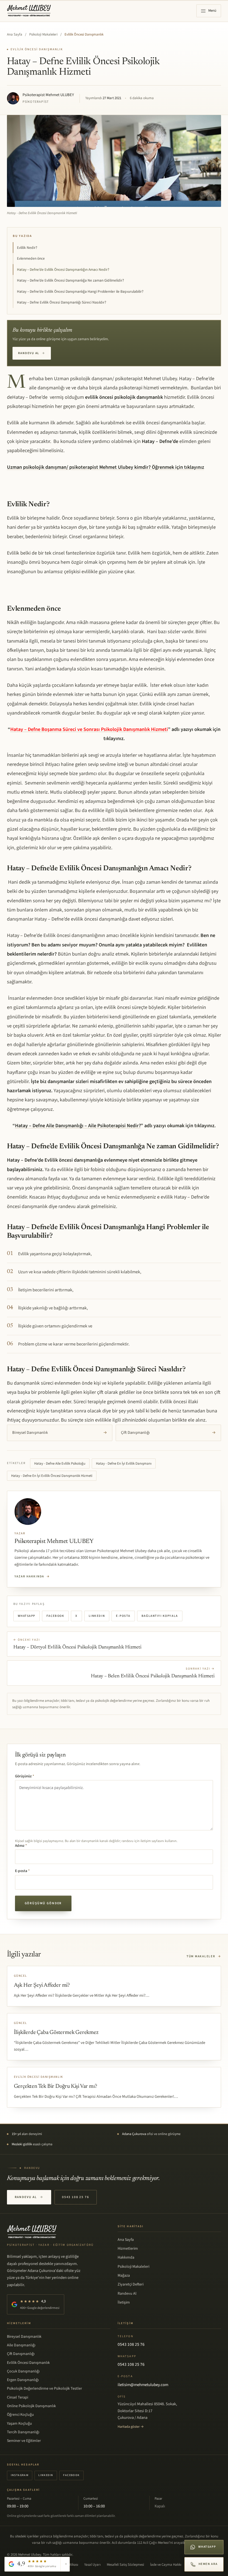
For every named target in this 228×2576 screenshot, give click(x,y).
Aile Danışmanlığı (21, 2345)
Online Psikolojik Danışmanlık (31, 2406)
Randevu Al (32, 353)
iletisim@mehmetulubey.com (143, 2385)
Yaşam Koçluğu (19, 2424)
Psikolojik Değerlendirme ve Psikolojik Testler (44, 2389)
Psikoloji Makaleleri (43, 34)
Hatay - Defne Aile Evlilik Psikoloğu (60, 1464)
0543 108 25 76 (76, 2197)
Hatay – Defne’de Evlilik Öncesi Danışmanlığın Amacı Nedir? (63, 270)
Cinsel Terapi (18, 2397)
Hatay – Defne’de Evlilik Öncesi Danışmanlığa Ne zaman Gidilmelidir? (70, 280)
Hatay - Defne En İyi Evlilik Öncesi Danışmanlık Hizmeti (52, 1476)
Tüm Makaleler (204, 1956)
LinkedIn (97, 1616)
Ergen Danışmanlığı (23, 2380)
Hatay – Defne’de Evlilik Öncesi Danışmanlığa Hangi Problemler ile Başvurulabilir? (80, 291)
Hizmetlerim (128, 2249)
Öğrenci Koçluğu (20, 2415)
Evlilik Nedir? (27, 248)
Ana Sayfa (15, 34)
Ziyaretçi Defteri (131, 2284)
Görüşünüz (25, 1776)
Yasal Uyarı (92, 2565)
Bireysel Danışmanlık (60, 1433)
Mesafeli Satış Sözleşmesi (125, 2565)
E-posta (123, 1616)
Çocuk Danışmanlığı (23, 2371)
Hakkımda (126, 2257)
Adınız (21, 1846)
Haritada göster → (131, 2427)
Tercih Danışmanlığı (23, 2432)
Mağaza (124, 2276)
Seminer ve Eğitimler (24, 2441)
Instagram (20, 2475)
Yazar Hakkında (32, 1576)
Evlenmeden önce (31, 258)
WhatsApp (27, 1616)
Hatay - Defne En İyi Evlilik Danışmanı (124, 1464)
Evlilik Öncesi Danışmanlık (84, 34)
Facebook (55, 1616)
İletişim (124, 2302)
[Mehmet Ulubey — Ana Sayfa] (29, 11)
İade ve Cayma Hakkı (166, 2565)
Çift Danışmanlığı (168, 1433)
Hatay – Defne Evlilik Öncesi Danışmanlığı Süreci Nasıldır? (62, 302)
